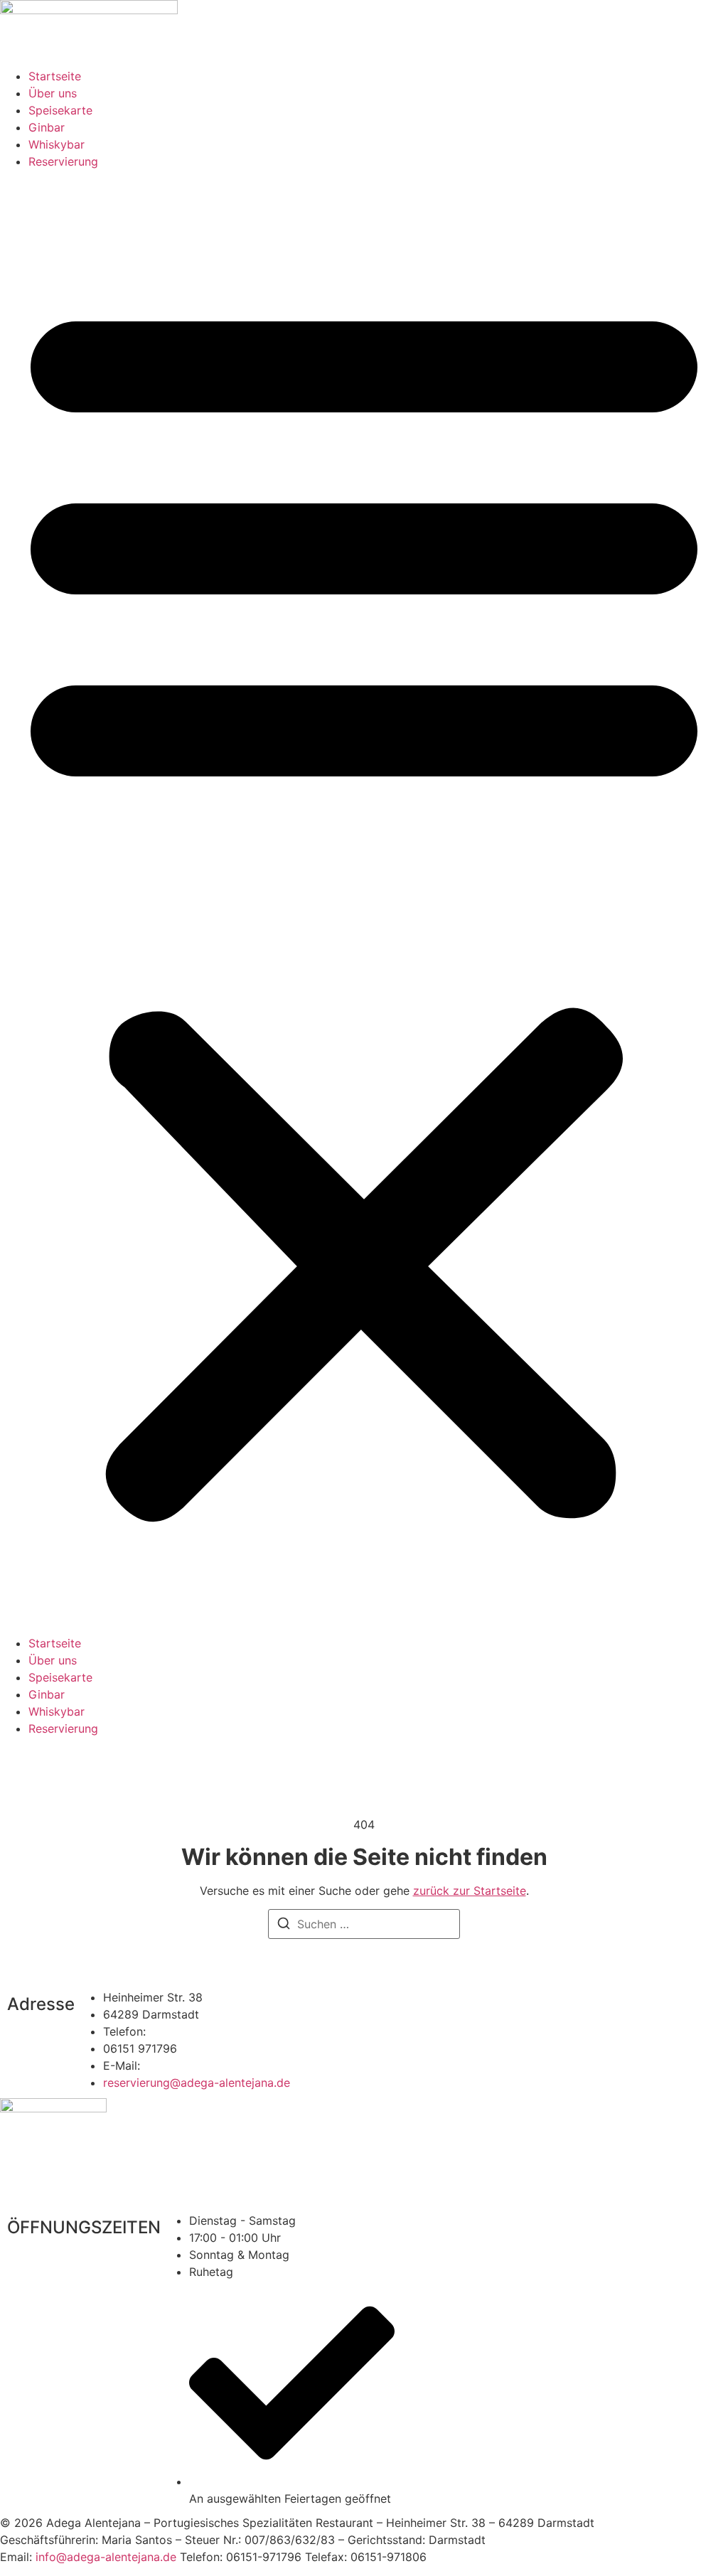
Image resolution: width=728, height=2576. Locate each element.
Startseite (55, 76)
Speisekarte (60, 110)
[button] (364, 902)
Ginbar (47, 127)
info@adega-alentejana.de (106, 2557)
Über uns (53, 93)
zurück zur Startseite (470, 1891)
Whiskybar (57, 144)
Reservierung (63, 161)
